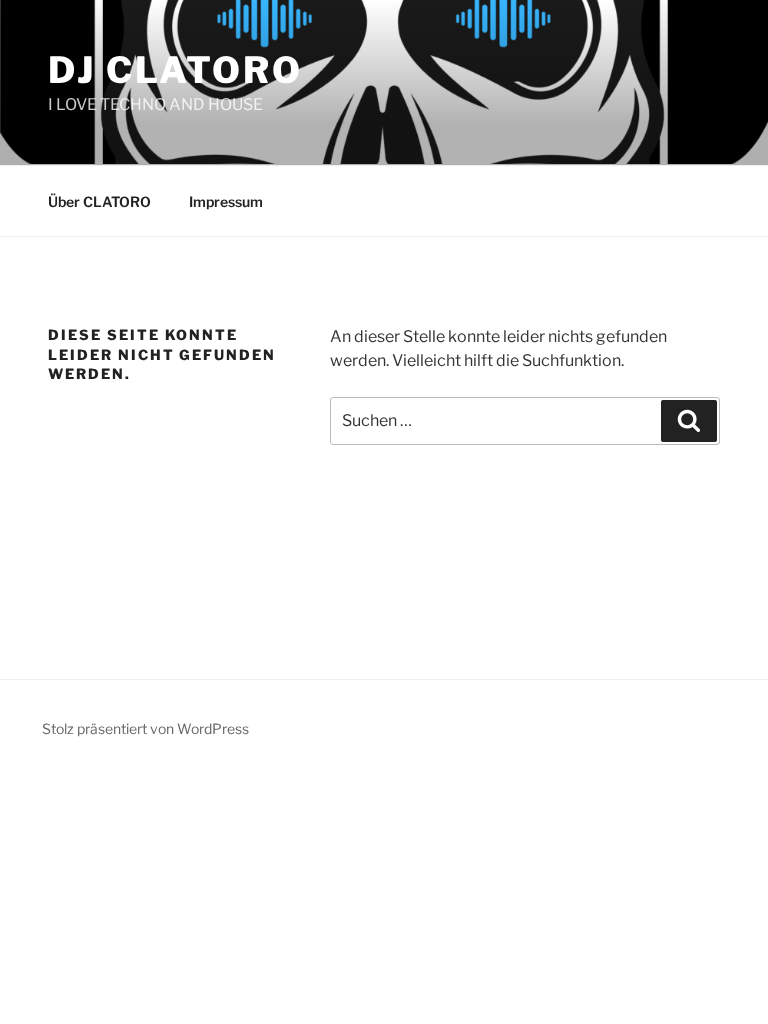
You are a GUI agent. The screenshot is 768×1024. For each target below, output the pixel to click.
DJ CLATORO (175, 70)
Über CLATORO (99, 201)
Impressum (226, 201)
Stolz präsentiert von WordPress (145, 728)
